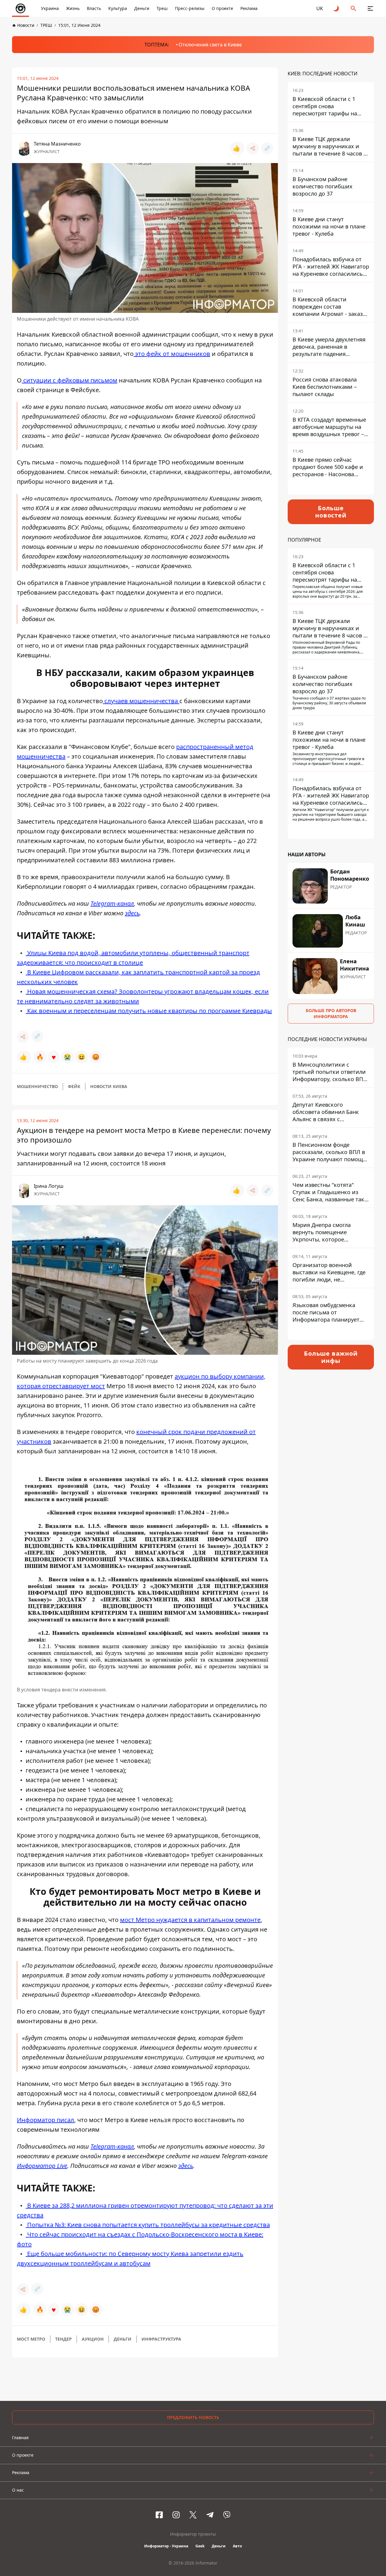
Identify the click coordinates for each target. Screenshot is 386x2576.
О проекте (222, 8)
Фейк (74, 1086)
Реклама (249, 8)
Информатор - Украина (166, 2546)
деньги (123, 2339)
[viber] (227, 2515)
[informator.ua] (21, 8)
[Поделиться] (253, 148)
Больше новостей (331, 512)
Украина (50, 8)
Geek (200, 2546)
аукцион (93, 2339)
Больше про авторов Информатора (331, 1013)
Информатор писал (46, 2120)
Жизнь (73, 8)
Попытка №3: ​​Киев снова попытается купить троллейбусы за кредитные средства (148, 2225)
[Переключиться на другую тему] (337, 8)
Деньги (142, 8)
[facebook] (159, 2515)
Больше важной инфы (331, 1357)
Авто (237, 2546)
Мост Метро (31, 2339)
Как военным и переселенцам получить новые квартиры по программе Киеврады (149, 1011)
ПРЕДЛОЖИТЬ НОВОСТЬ (193, 2417)
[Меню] (370, 8)
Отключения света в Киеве (210, 45)
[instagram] (176, 2515)
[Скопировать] (267, 148)
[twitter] (193, 2515)
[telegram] (210, 2515)
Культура (118, 8)
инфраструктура (161, 2339)
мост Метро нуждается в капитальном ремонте (190, 1920)
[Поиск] (353, 8)
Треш (162, 8)
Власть (94, 8)
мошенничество (37, 1086)
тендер (63, 2339)
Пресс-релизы (190, 8)
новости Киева (109, 1086)
